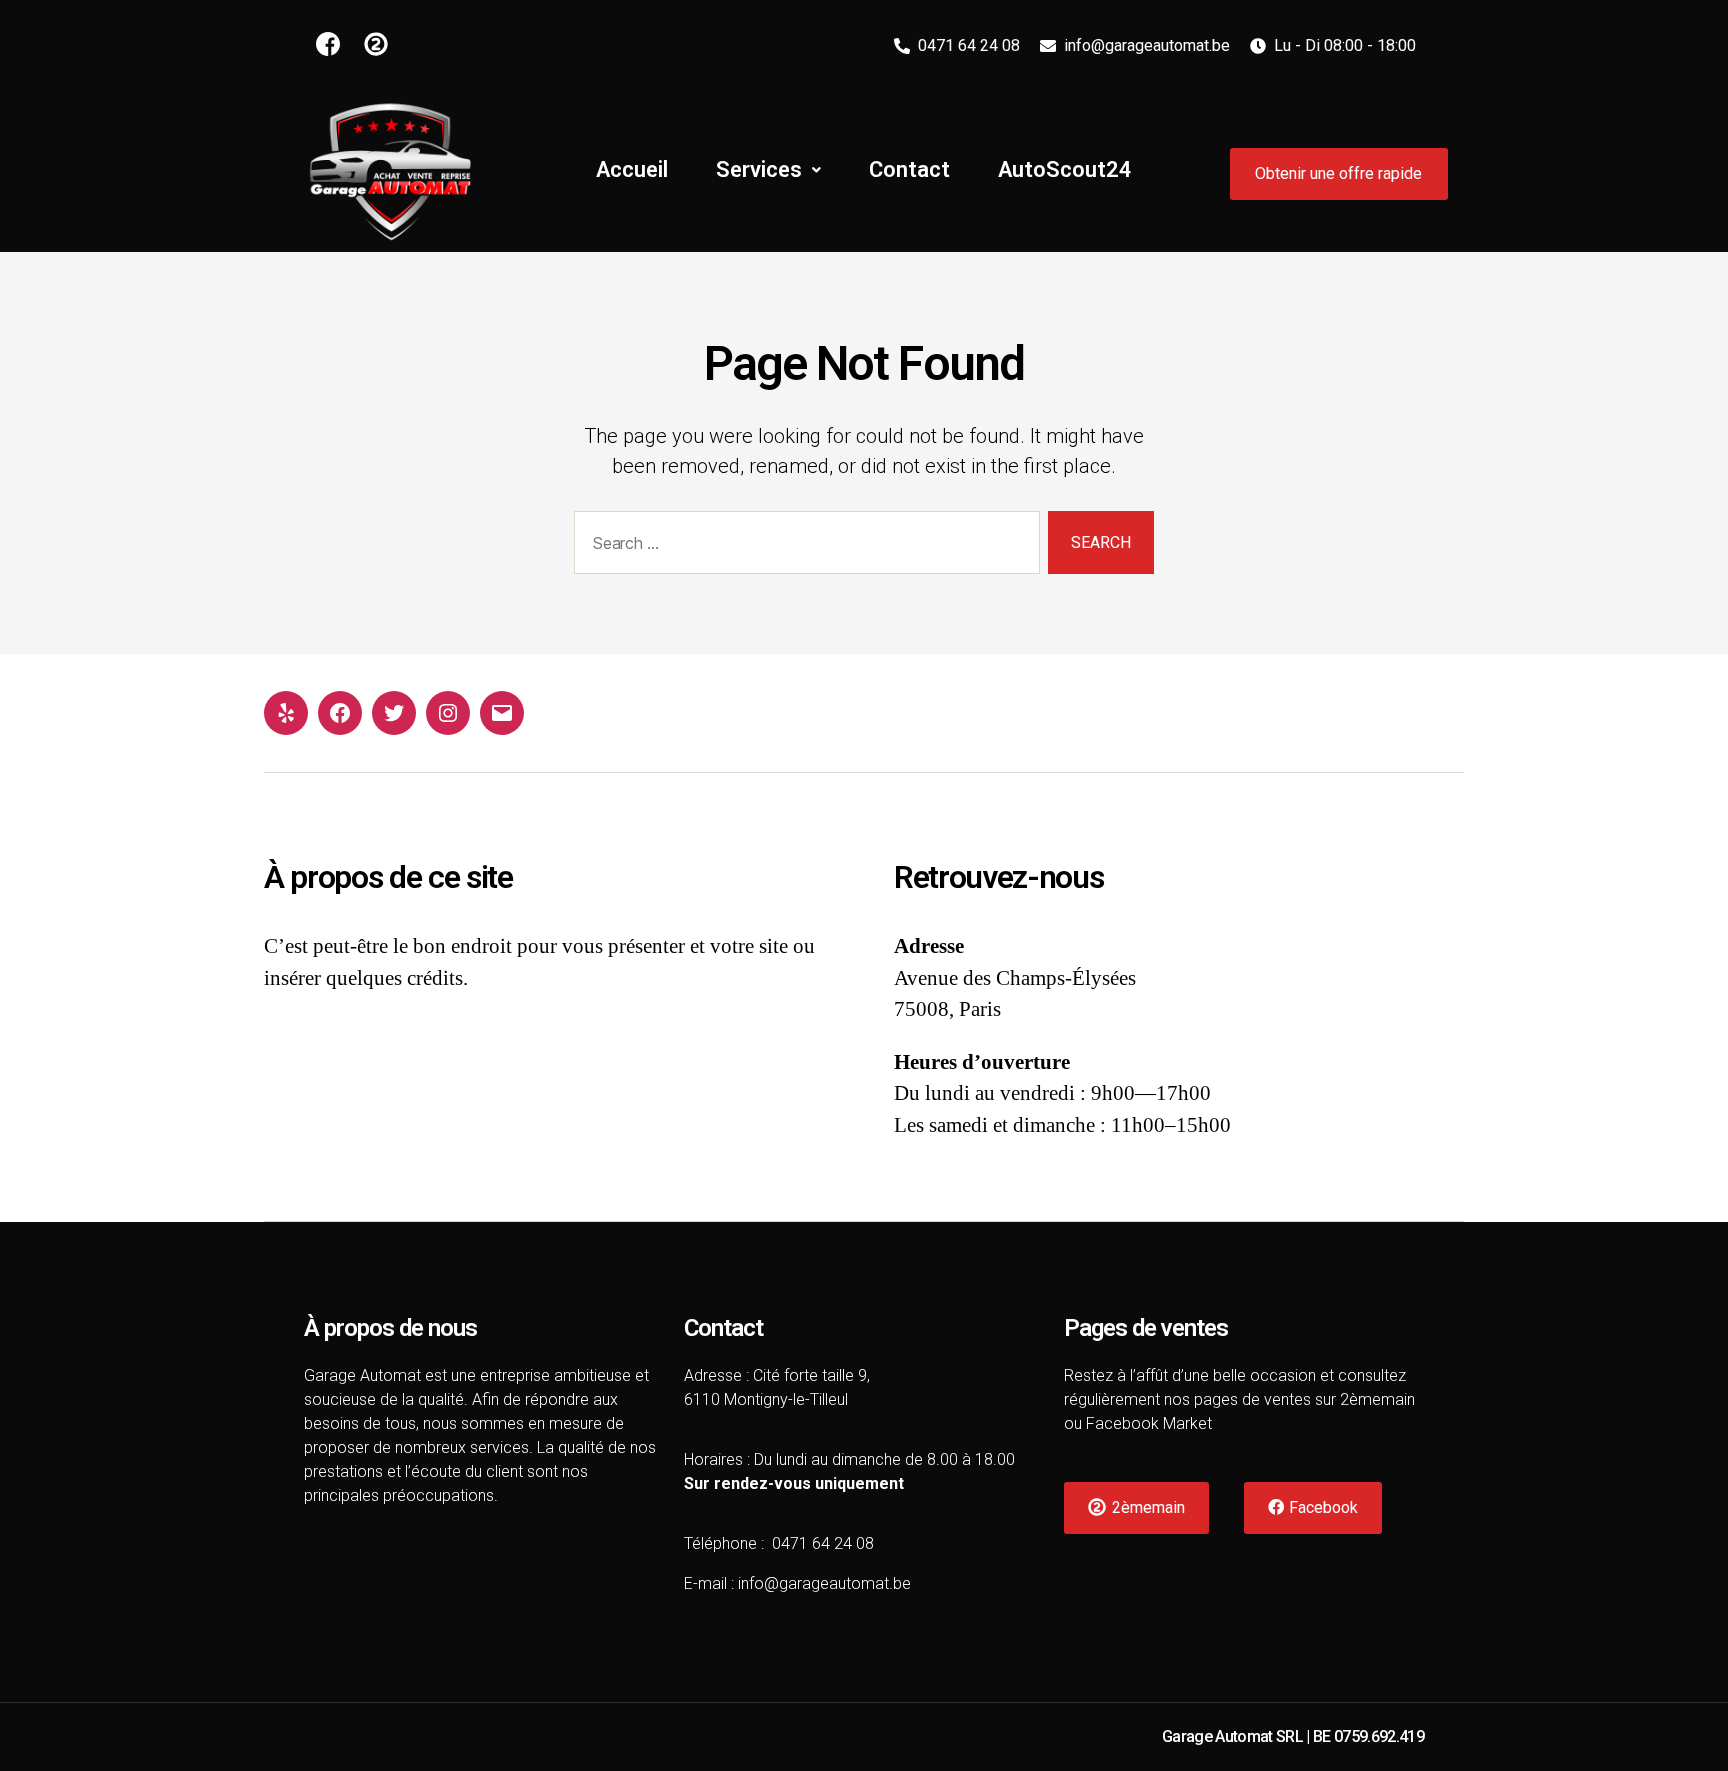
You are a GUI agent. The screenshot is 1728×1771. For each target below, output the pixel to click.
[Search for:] (803, 546)
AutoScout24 (1065, 169)
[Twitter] (394, 713)
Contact (909, 169)
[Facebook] (340, 713)
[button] (1339, 174)
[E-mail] (502, 713)
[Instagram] (448, 713)
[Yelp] (286, 713)
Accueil (632, 169)
